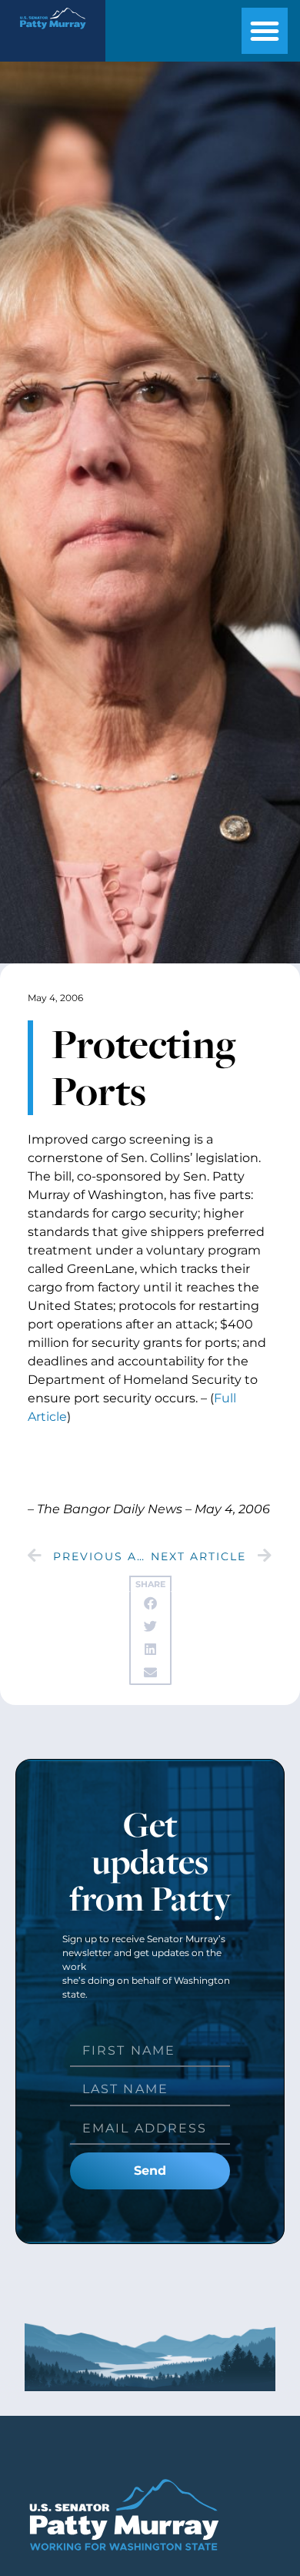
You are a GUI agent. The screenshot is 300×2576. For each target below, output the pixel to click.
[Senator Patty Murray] (52, 33)
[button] (265, 31)
